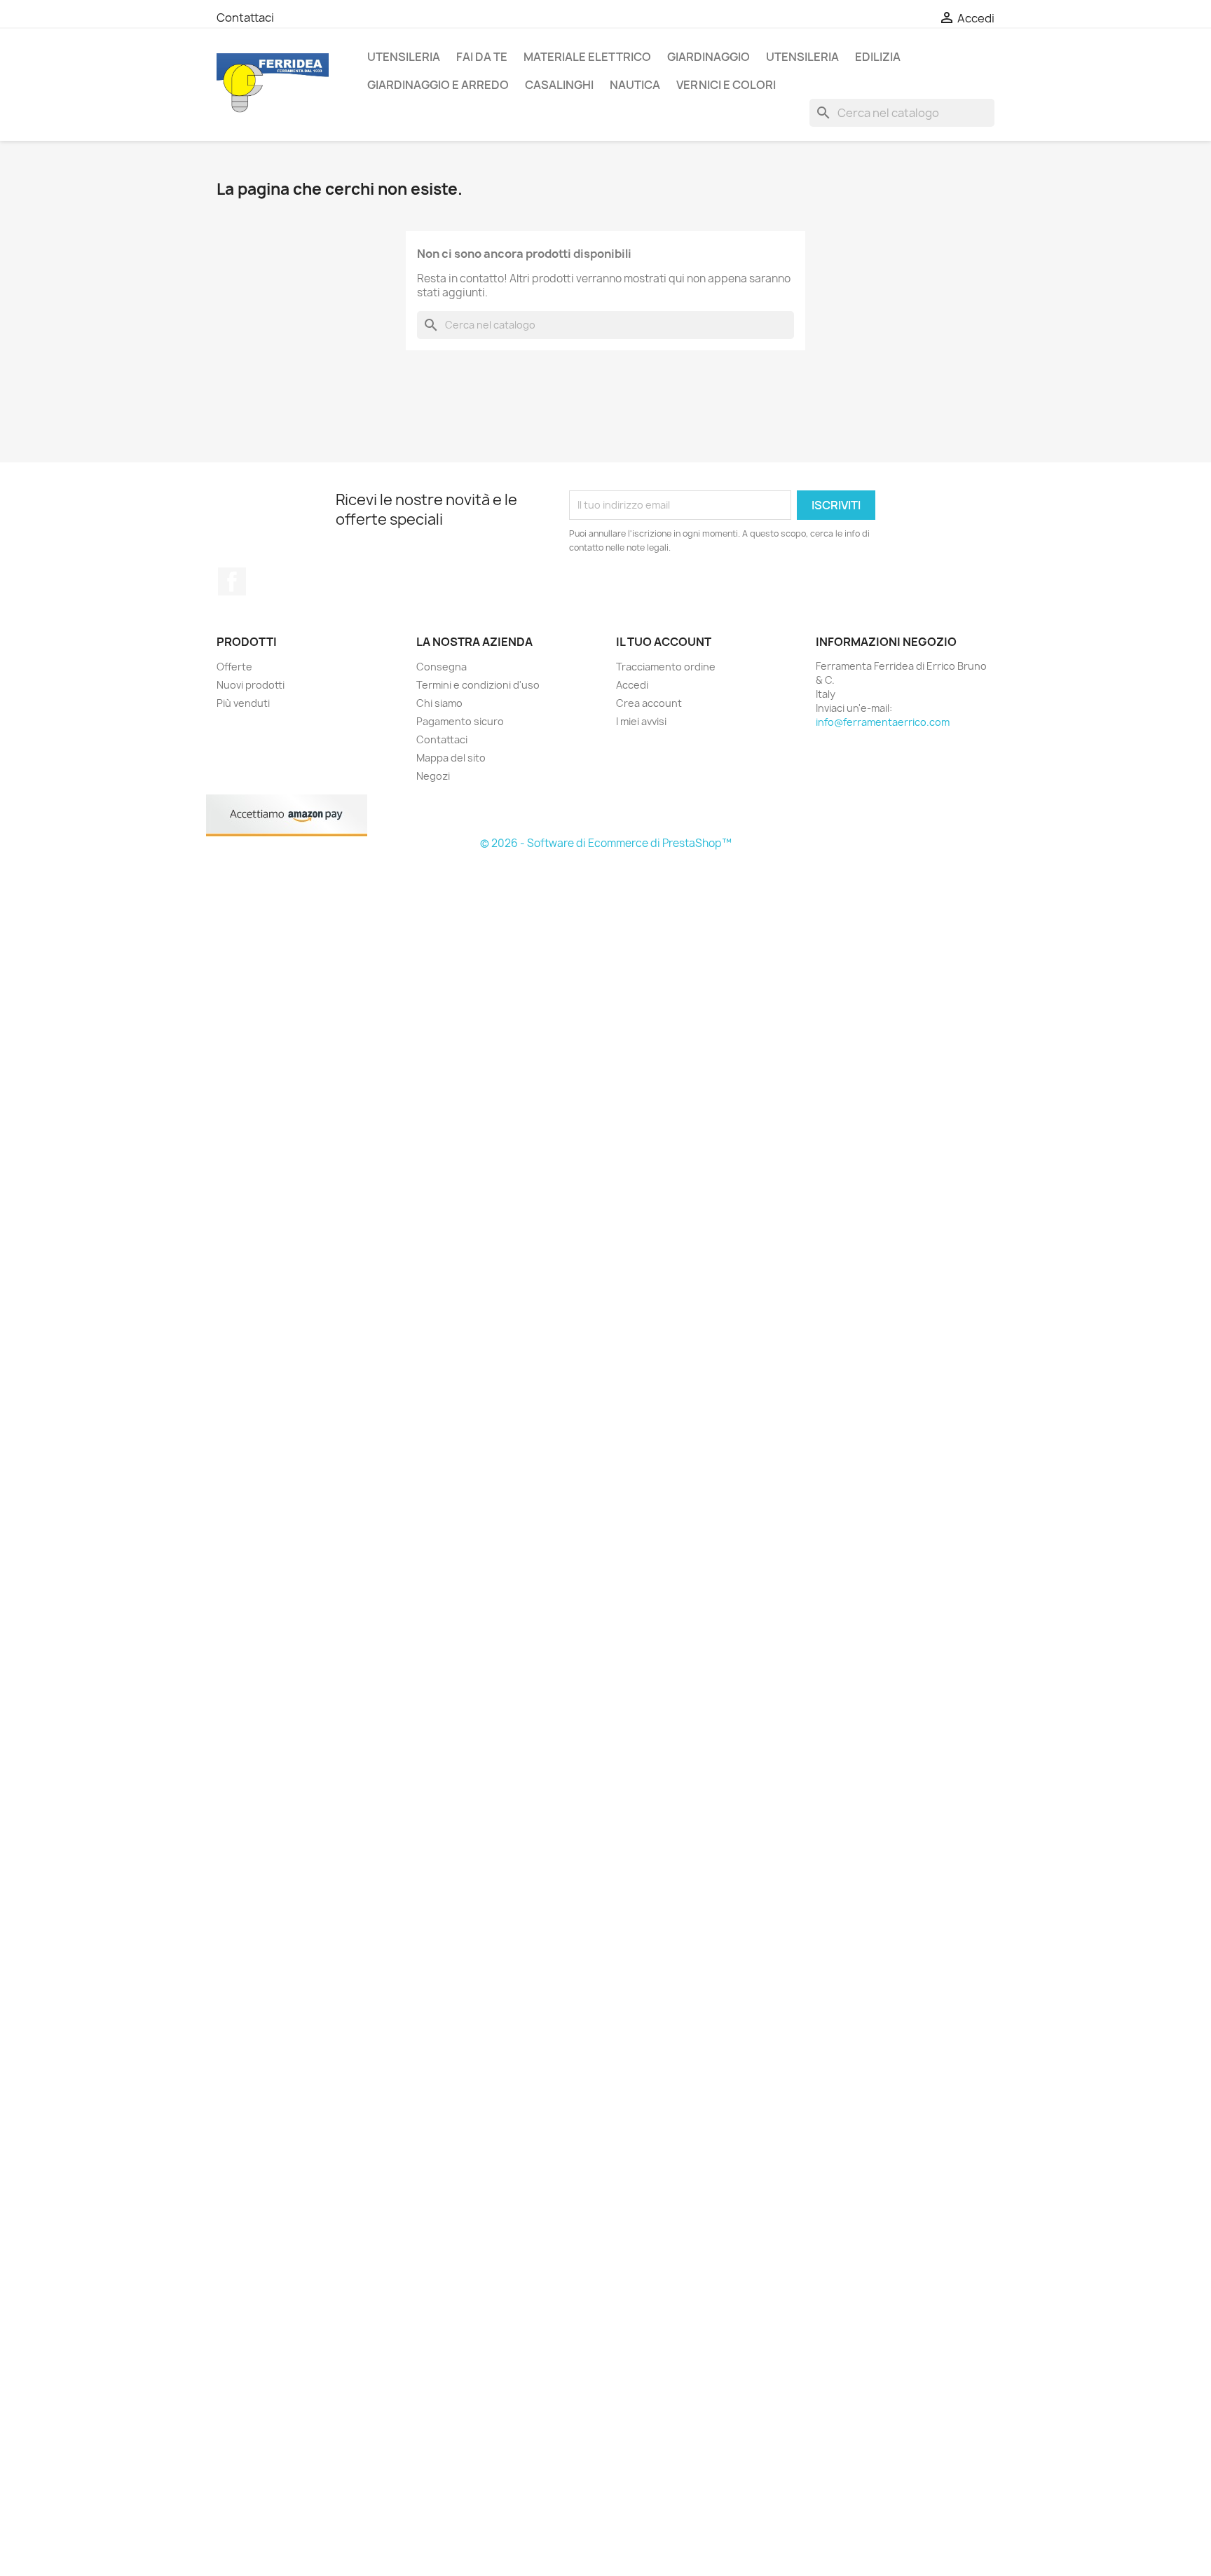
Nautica (635, 85)
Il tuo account (664, 642)
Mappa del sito (451, 758)
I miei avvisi (641, 721)
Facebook (232, 581)
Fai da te (482, 57)
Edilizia (878, 57)
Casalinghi (559, 85)
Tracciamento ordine (666, 667)
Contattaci (245, 18)
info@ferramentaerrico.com (883, 722)
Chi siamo (439, 703)
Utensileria (404, 57)
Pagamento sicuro (460, 721)
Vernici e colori (726, 85)
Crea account (649, 703)
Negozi (433, 776)
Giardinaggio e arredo (438, 85)
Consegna (442, 667)
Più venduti (243, 703)
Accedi (632, 685)
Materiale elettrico (587, 57)
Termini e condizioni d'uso (478, 685)
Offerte (234, 667)
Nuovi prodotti (251, 685)
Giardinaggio (709, 57)
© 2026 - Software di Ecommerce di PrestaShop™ (606, 843)
